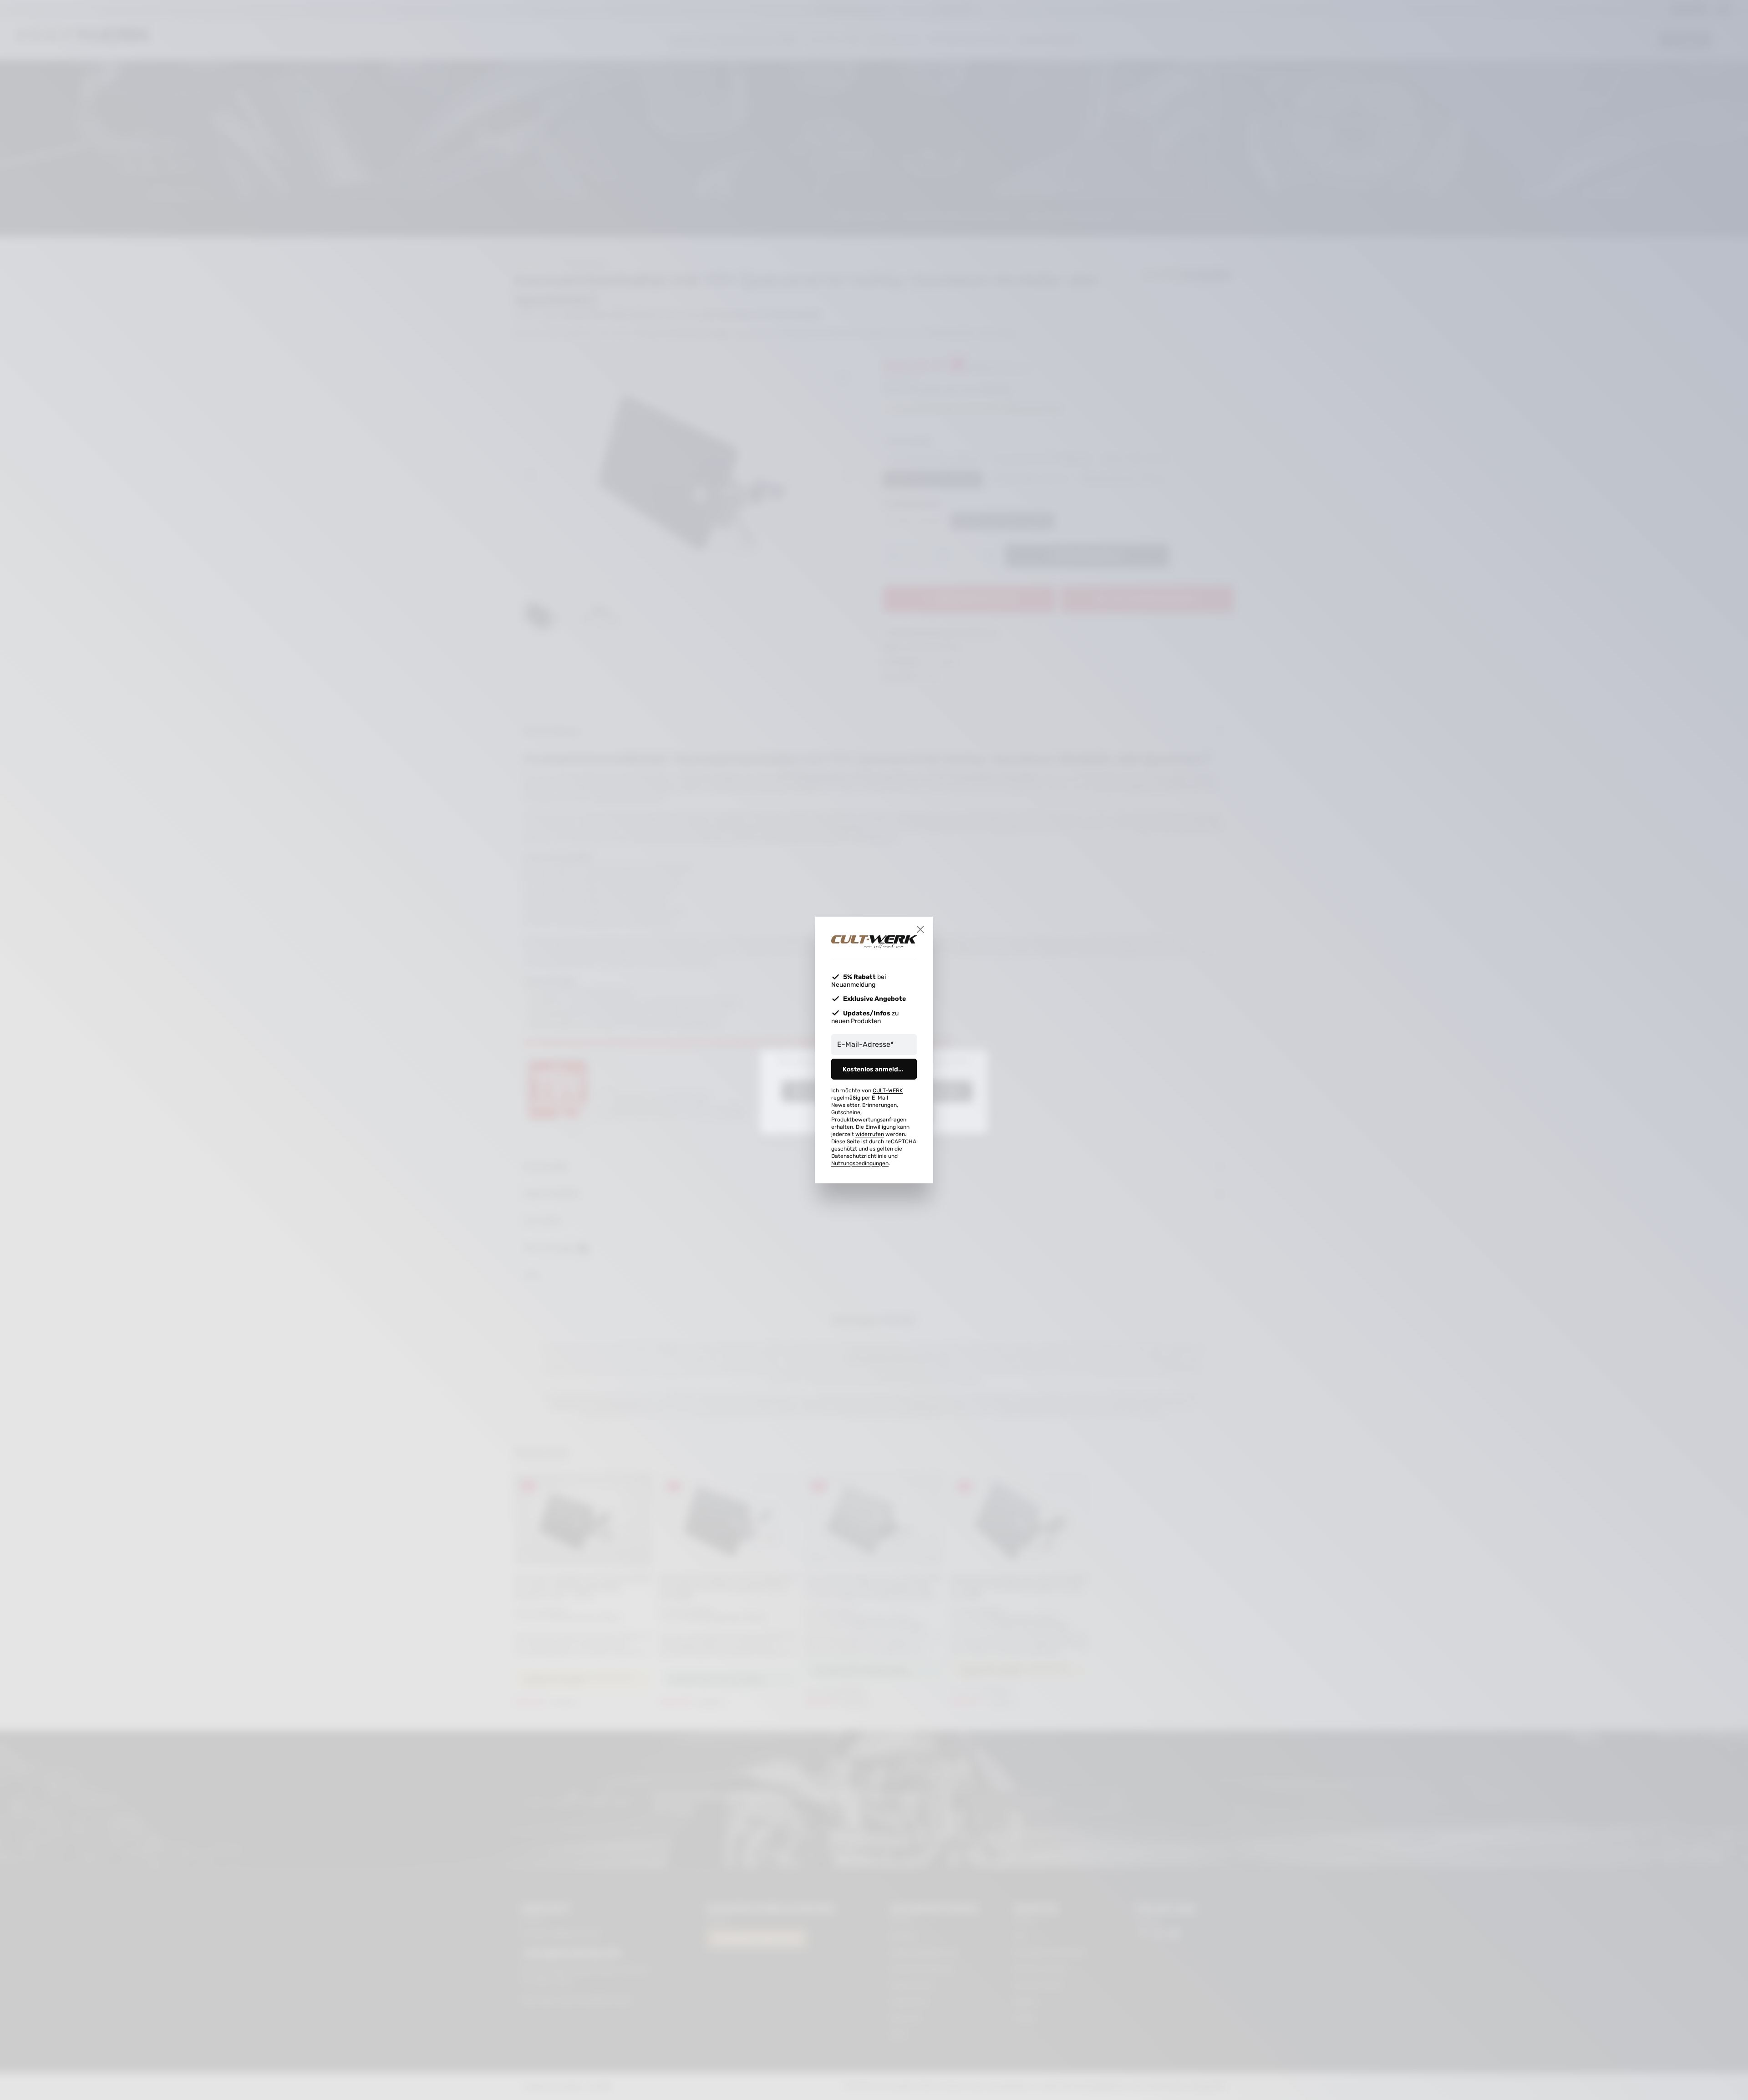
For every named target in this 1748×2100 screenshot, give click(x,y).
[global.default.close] (920, 929)
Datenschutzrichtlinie (859, 1156)
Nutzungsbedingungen (860, 1163)
